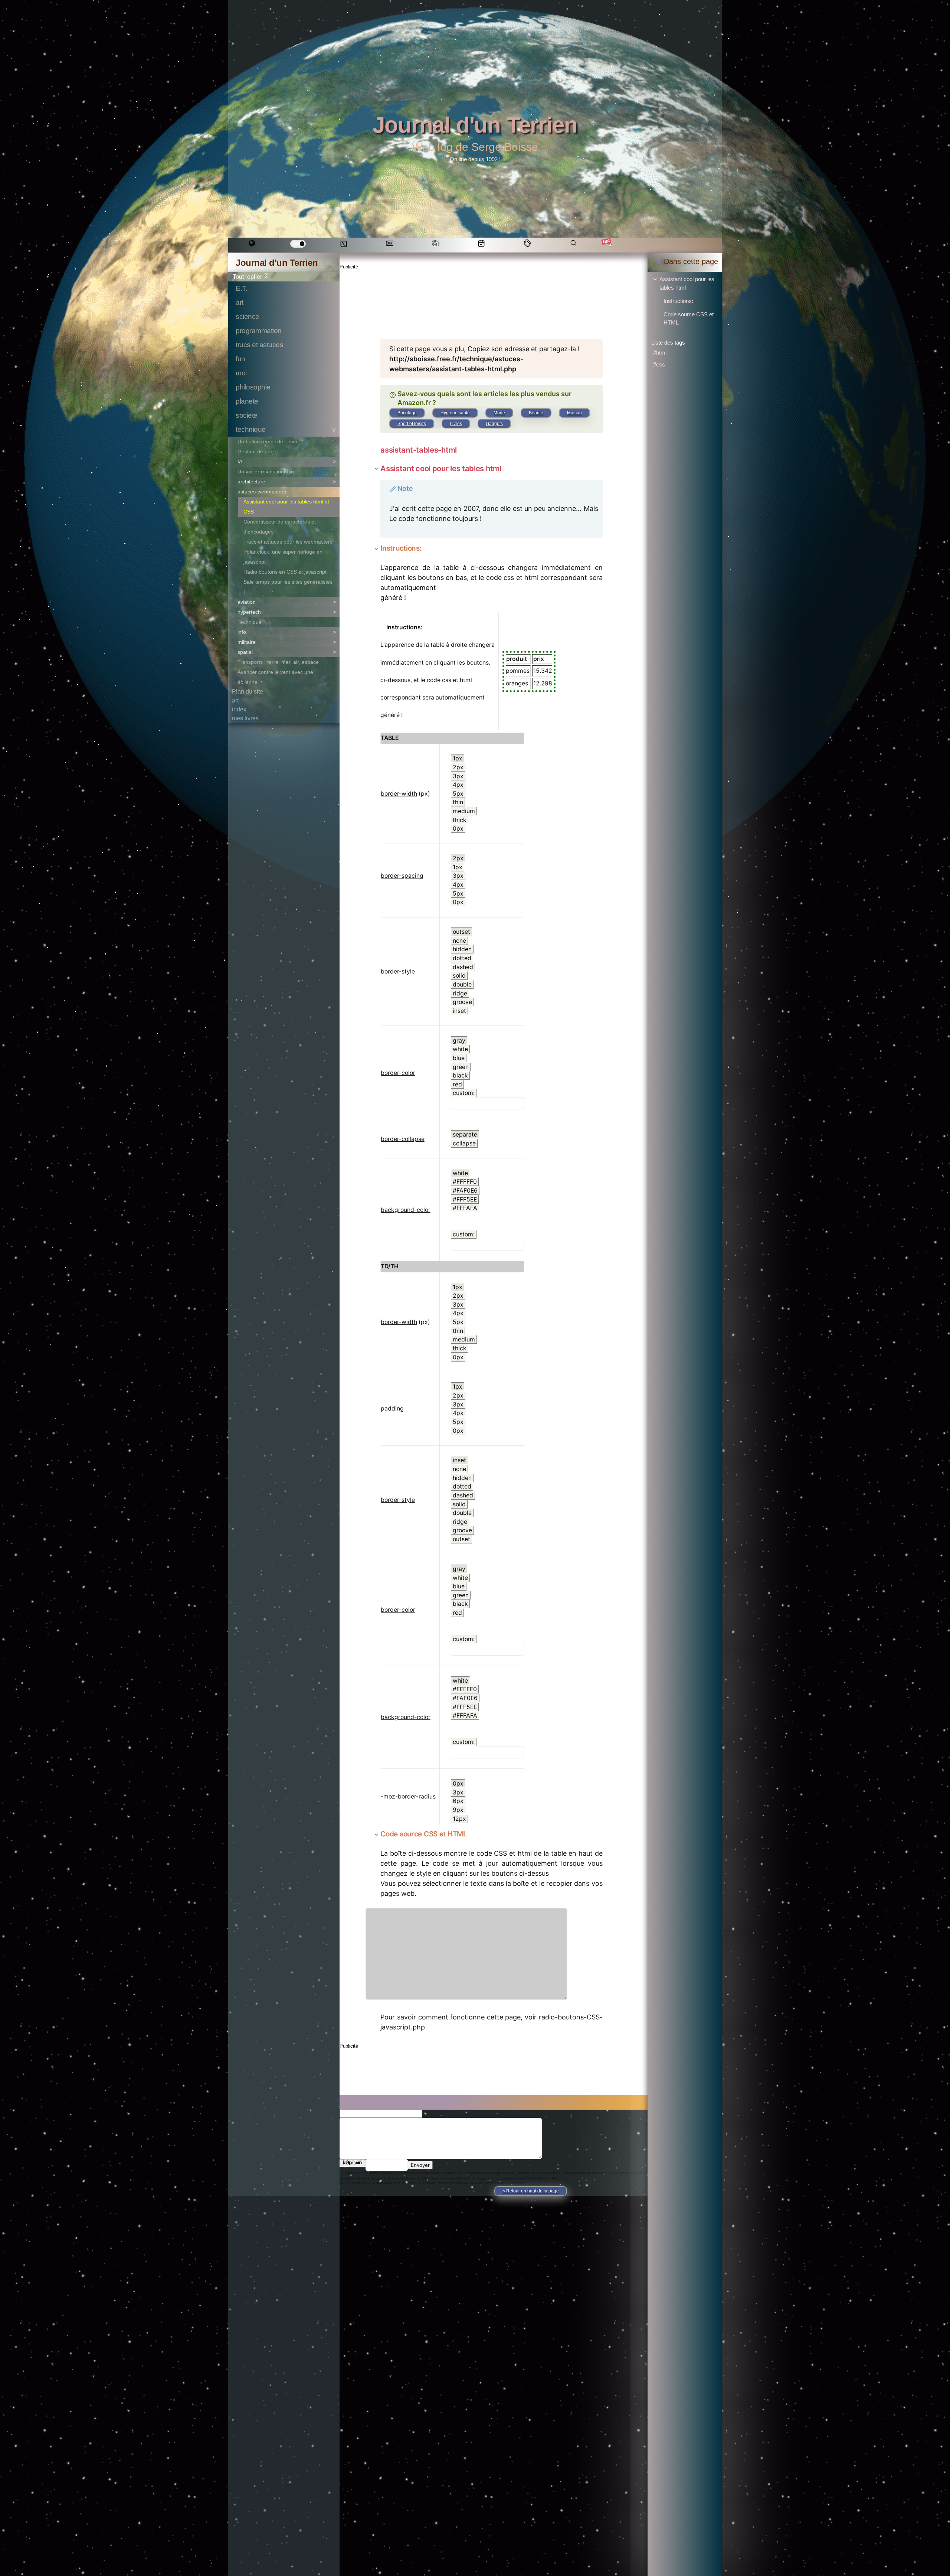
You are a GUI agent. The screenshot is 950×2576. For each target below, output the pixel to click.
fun (240, 359)
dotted (462, 958)
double (462, 984)
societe (247, 415)
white (460, 1049)
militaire (247, 642)
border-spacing (402, 876)
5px (458, 794)
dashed (463, 967)
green (461, 1067)
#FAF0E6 (465, 1191)
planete (247, 401)
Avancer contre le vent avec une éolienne (275, 677)
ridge (460, 993)
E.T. (241, 288)
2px (458, 767)
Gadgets (494, 424)
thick (460, 820)
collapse (464, 1143)
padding (392, 1408)
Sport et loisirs (412, 424)
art (240, 302)
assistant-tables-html (419, 450)
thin (458, 802)
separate (465, 1134)
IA (240, 462)
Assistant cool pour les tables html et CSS (286, 507)
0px (458, 829)
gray (459, 1041)
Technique (250, 622)
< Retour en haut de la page (531, 2191)
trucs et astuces (259, 345)
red (457, 1084)
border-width (399, 794)
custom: (464, 1093)
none (459, 941)
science (248, 317)
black (460, 1075)
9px (458, 1810)
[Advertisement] (478, 299)
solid (459, 976)
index (239, 709)
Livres (456, 424)
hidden (462, 949)
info (242, 632)
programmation (259, 331)
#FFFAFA (465, 1208)
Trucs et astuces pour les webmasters (288, 542)
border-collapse (403, 1139)
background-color (406, 1210)
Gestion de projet (258, 451)
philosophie (253, 387)
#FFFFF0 (465, 1182)
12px (459, 1819)
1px (458, 758)
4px (458, 785)
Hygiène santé (455, 413)
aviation (247, 602)
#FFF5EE (465, 1199)
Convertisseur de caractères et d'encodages (280, 527)
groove (462, 1002)
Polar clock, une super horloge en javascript (283, 557)
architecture (251, 482)
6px (458, 1801)
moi (241, 373)
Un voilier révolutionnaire (267, 472)
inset (459, 1011)
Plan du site (248, 692)
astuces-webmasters (262, 492)
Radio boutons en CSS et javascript (285, 572)
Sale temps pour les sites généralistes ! (288, 587)
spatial (245, 652)
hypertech (249, 612)
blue (459, 1058)
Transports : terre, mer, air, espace (278, 662)
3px (458, 776)
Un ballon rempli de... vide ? (270, 441)
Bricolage (407, 413)
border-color (398, 1073)
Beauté (536, 413)
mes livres (245, 718)
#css (659, 364)
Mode (499, 413)
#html (660, 353)
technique (251, 429)
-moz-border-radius (408, 1796)
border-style (398, 971)
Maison (574, 413)
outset (461, 932)
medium (464, 811)
